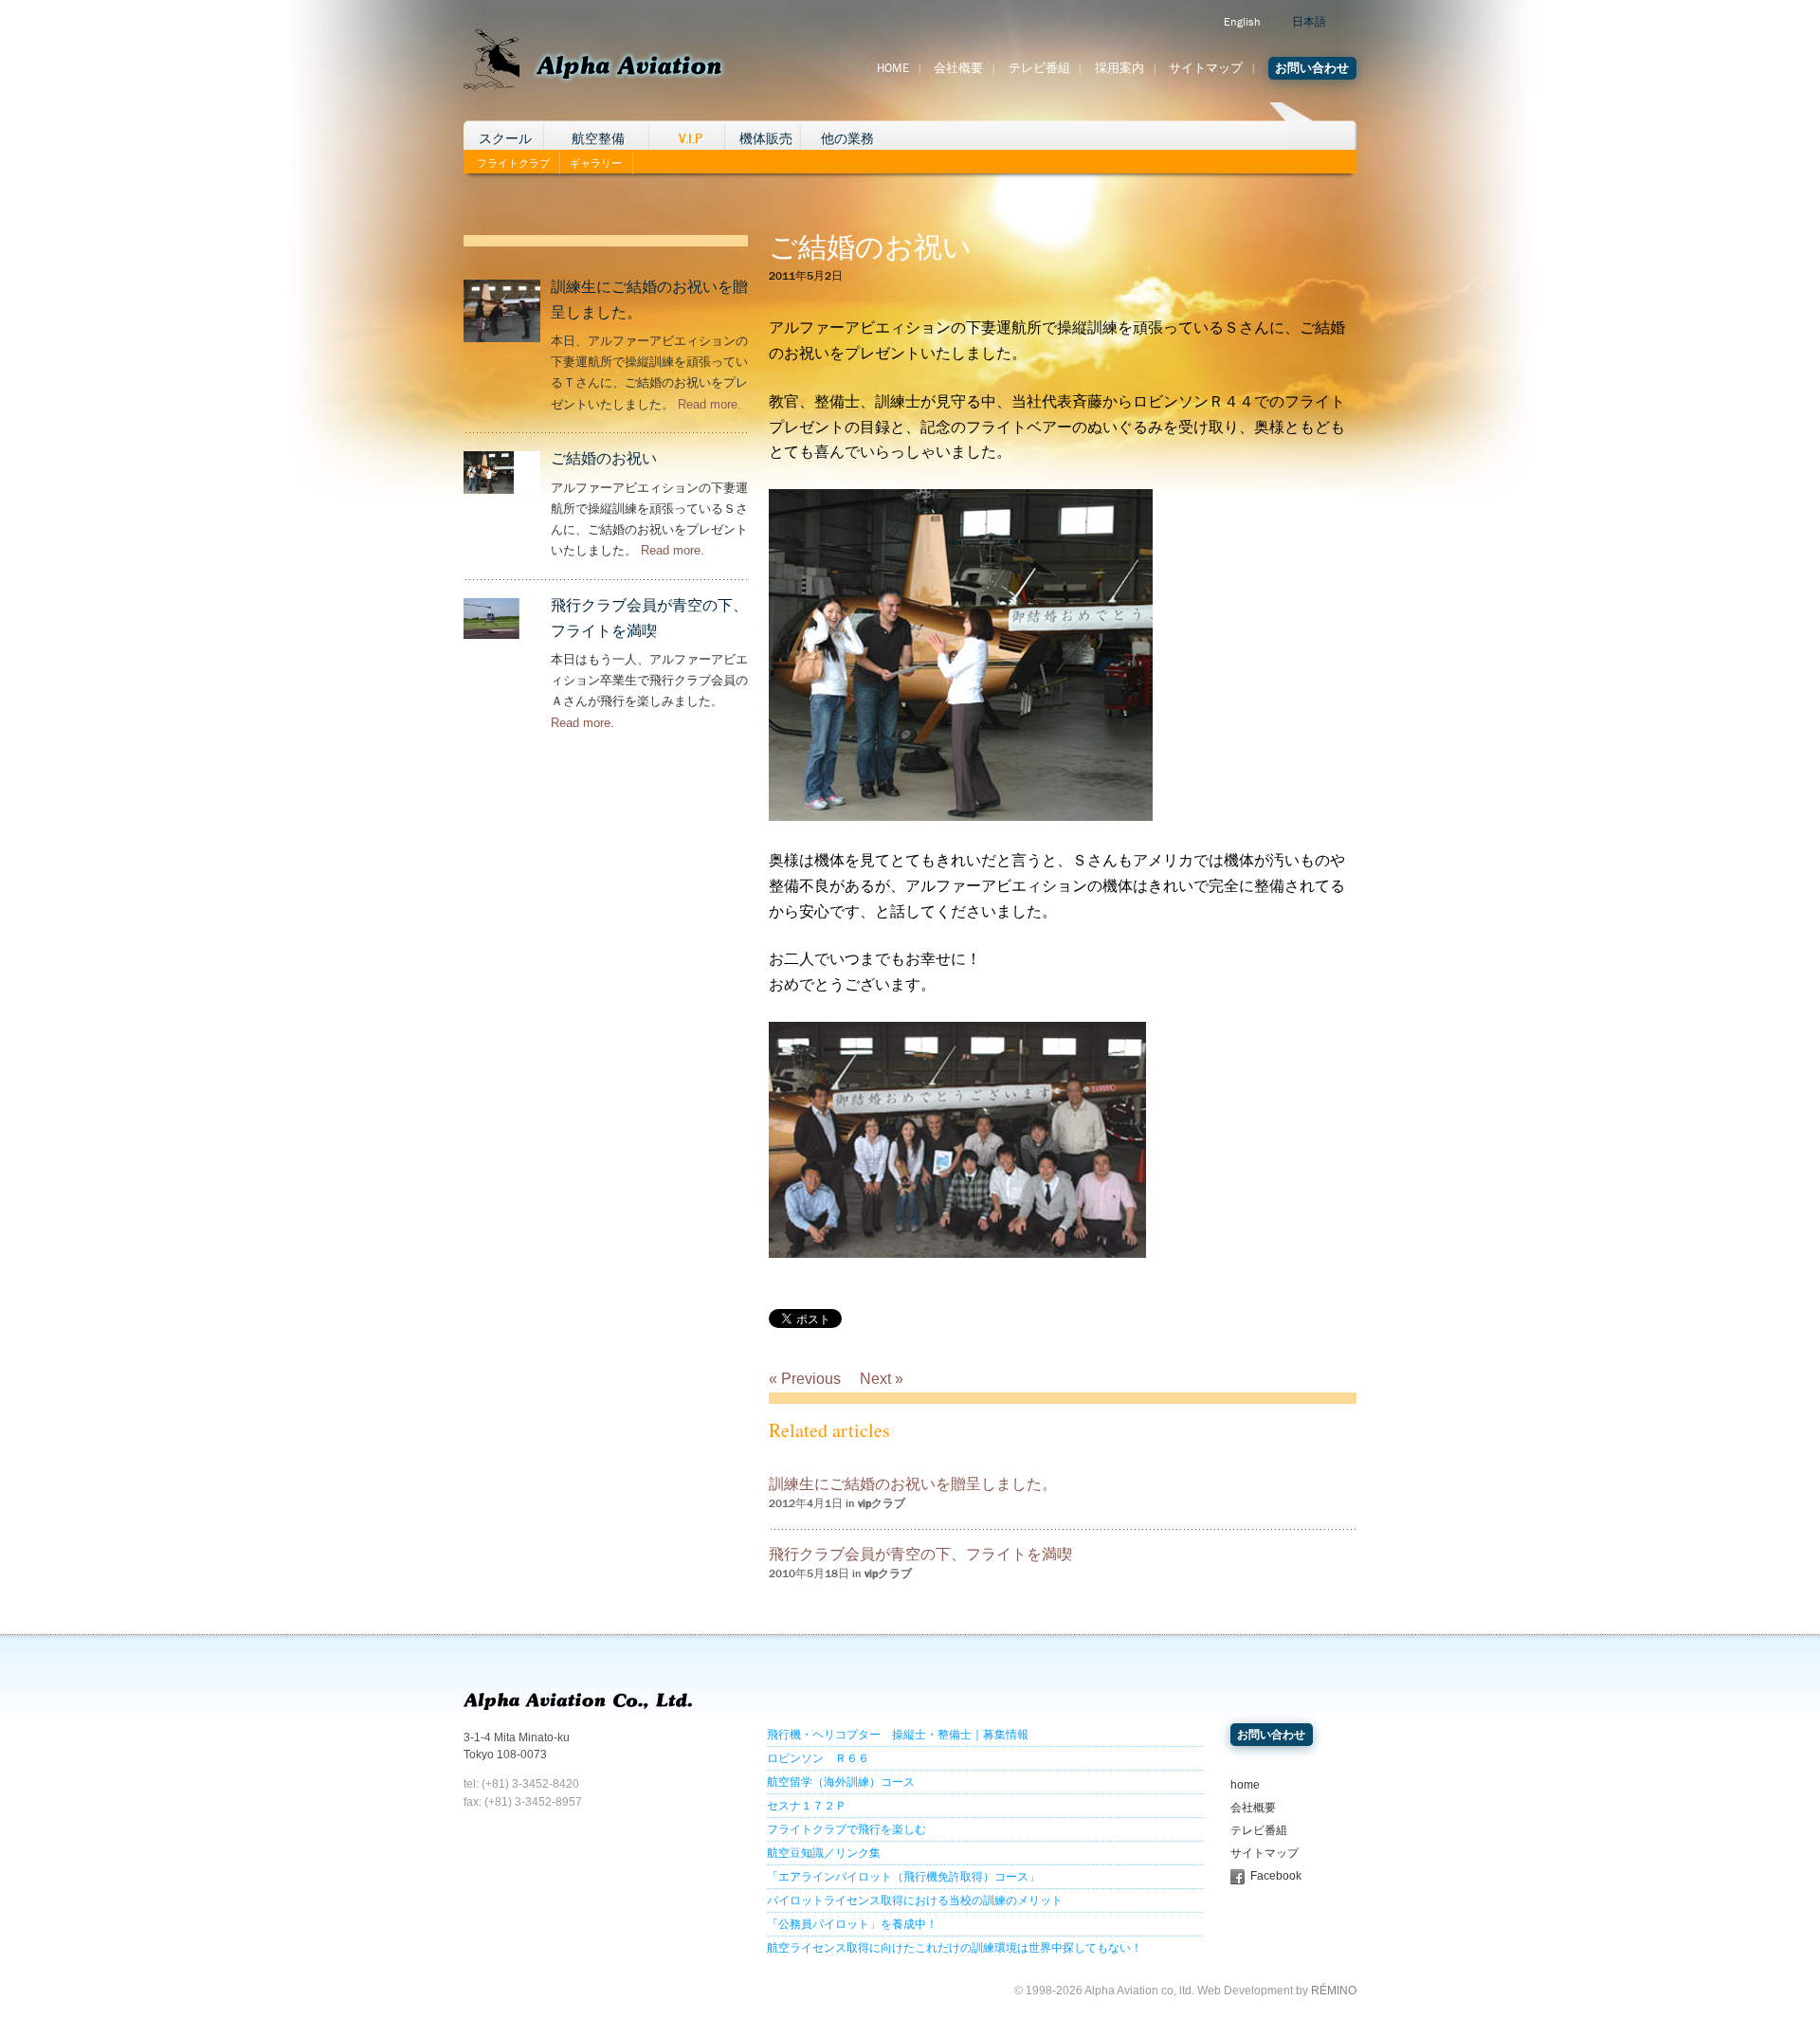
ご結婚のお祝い (604, 458)
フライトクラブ (513, 163)
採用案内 (1119, 68)
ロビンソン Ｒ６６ (818, 1758)
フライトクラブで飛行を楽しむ (846, 1829)
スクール (505, 139)
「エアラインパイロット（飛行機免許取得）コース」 (903, 1877)
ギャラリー (596, 163)
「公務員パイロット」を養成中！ (852, 1924)
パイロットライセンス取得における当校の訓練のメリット (915, 1901)
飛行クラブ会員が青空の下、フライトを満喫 (920, 1554)
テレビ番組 (1039, 68)
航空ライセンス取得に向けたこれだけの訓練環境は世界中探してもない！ (955, 1948)
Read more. (710, 404)
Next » (882, 1379)
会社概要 (958, 68)
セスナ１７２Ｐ (807, 1806)
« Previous (805, 1379)
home (1245, 1785)
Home (893, 68)
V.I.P (691, 139)
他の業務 (847, 139)
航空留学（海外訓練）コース (841, 1782)
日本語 (1309, 22)
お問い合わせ (1312, 68)
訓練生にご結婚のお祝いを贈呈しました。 (913, 1484)
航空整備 (598, 139)
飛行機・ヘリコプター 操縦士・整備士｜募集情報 (898, 1735)
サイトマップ (1206, 68)
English (1242, 22)
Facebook (1276, 1876)
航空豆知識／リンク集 (824, 1853)
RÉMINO (1334, 1991)
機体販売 (766, 139)
